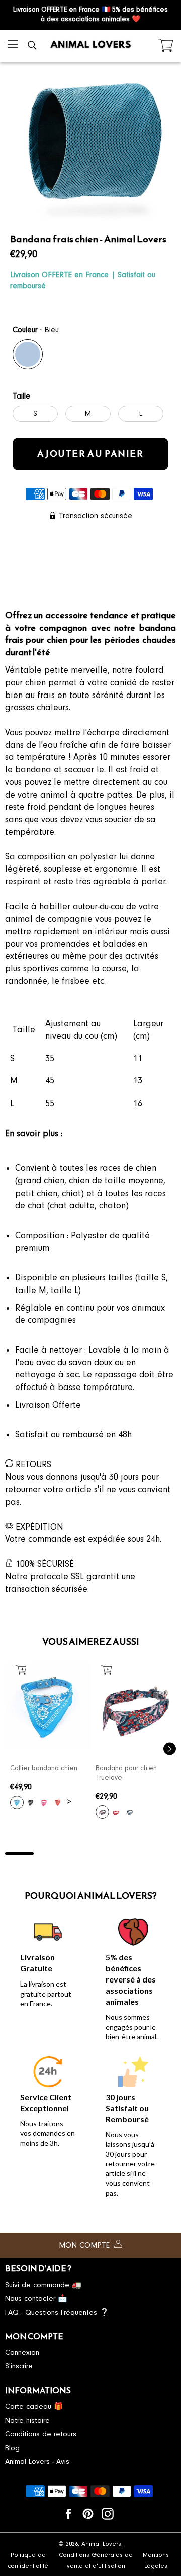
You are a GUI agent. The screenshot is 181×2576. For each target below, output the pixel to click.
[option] (48, 1739)
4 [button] (105, 1854)
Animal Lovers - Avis (37, 2462)
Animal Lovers (101, 2544)
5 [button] (133, 1854)
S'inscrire (19, 2366)
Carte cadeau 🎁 (34, 2406)
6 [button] (162, 1854)
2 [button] (48, 1854)
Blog (12, 2448)
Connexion (22, 2353)
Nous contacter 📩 (36, 2298)
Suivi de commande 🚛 (43, 2285)
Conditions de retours (41, 2434)
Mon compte (85, 2245)
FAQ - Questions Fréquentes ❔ (57, 2312)
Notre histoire (27, 2420)
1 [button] (19, 1854)
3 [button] (76, 1854)
